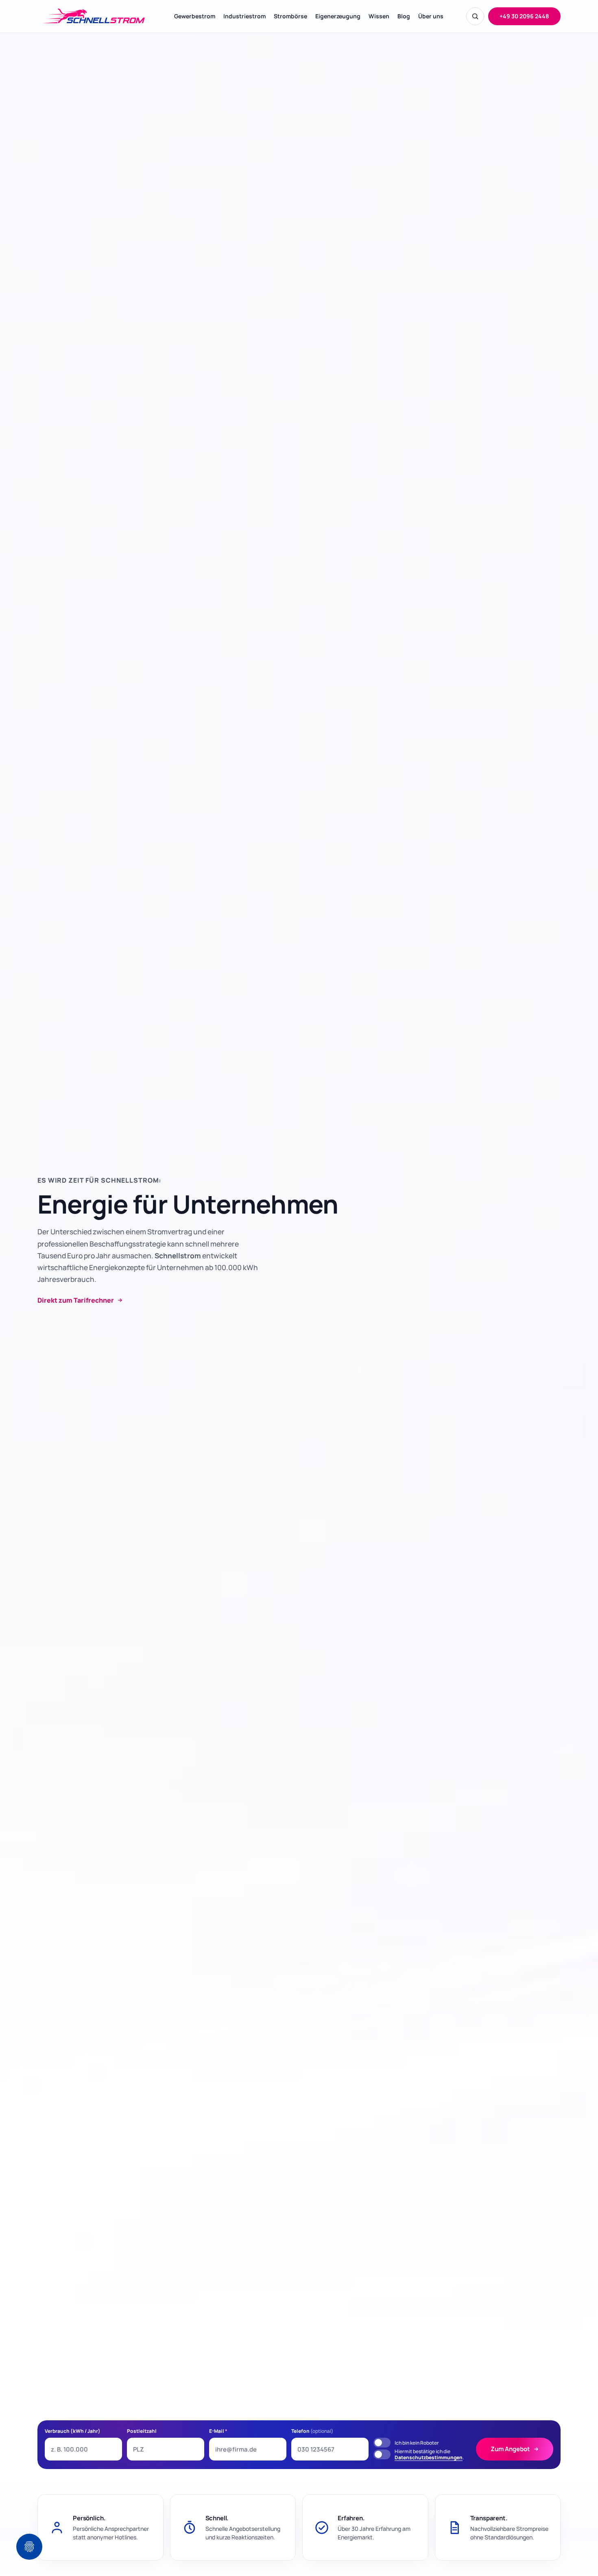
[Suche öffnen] (475, 16)
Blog (404, 16)
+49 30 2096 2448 (524, 16)
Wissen (379, 16)
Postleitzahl (142, 2431)
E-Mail (218, 2431)
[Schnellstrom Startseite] (94, 16)
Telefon (312, 2431)
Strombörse (290, 16)
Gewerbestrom (195, 16)
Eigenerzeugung (338, 16)
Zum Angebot (510, 2449)
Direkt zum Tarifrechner (76, 1300)
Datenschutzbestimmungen (429, 2457)
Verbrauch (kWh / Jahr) (73, 2431)
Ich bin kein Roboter (417, 2443)
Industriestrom (244, 16)
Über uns (431, 16)
